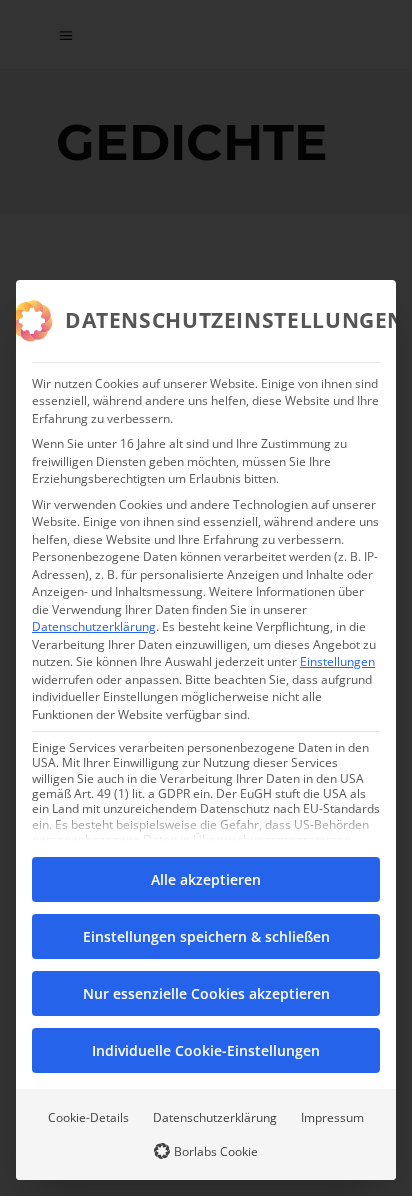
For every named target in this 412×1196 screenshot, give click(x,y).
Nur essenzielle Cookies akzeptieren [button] (206, 993)
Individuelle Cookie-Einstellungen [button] (206, 1050)
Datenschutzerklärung (94, 626)
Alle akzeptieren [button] (206, 879)
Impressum (332, 1117)
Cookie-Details (88, 1117)
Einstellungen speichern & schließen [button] (206, 936)
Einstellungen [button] (337, 661)
